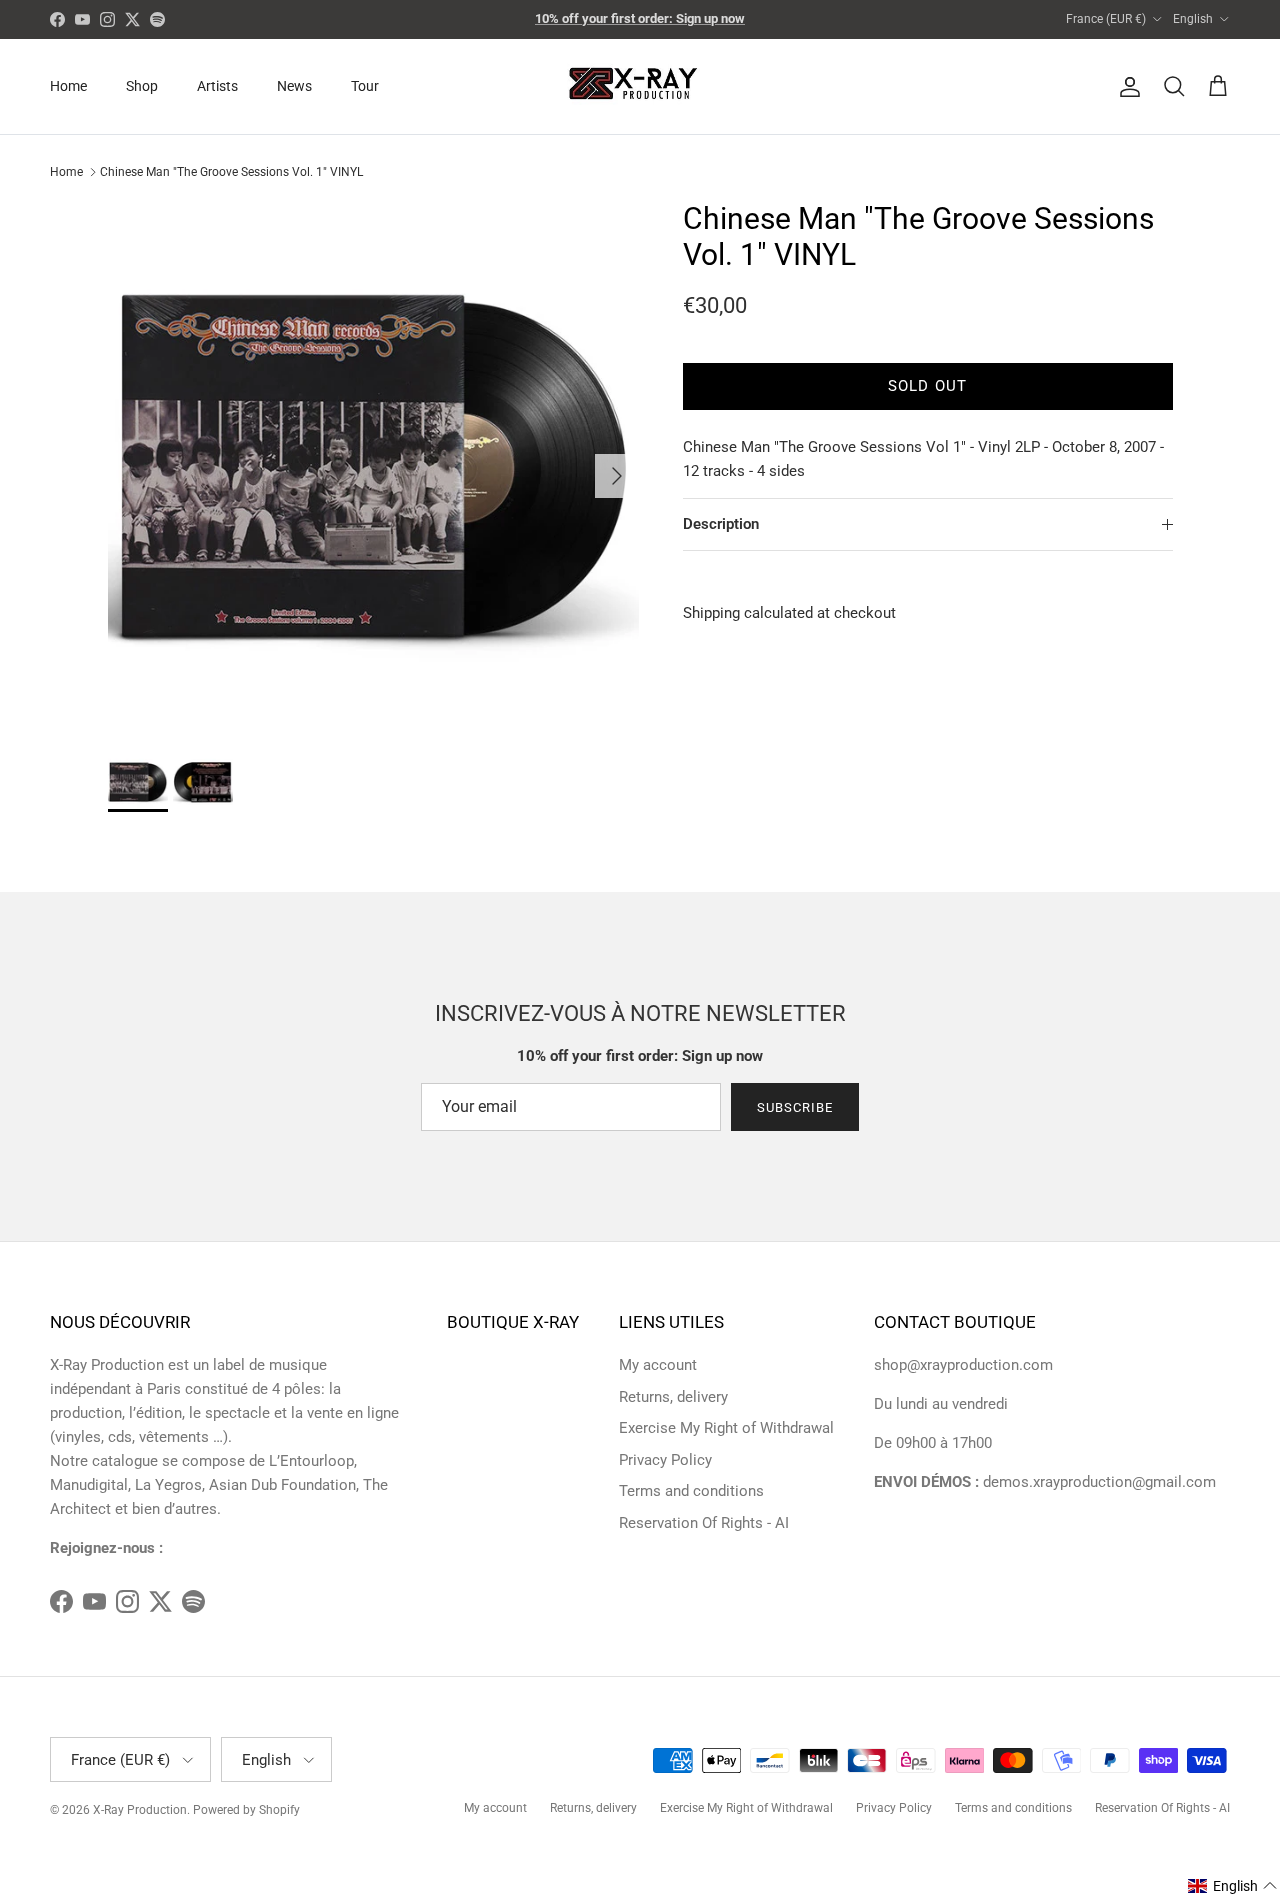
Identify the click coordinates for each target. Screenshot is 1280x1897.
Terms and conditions (691, 1491)
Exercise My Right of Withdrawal (726, 1428)
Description (721, 524)
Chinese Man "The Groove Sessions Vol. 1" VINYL (231, 172)
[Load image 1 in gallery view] (373, 466)
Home (68, 86)
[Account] (1126, 87)
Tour (365, 86)
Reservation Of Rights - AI (704, 1523)
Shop (142, 86)
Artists (217, 86)
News (294, 86)
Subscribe (795, 1107)
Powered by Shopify (246, 1810)
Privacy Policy (665, 1460)
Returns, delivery (673, 1397)
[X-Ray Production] (640, 86)
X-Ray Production (140, 1810)
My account (658, 1365)
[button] (1233, 1886)
